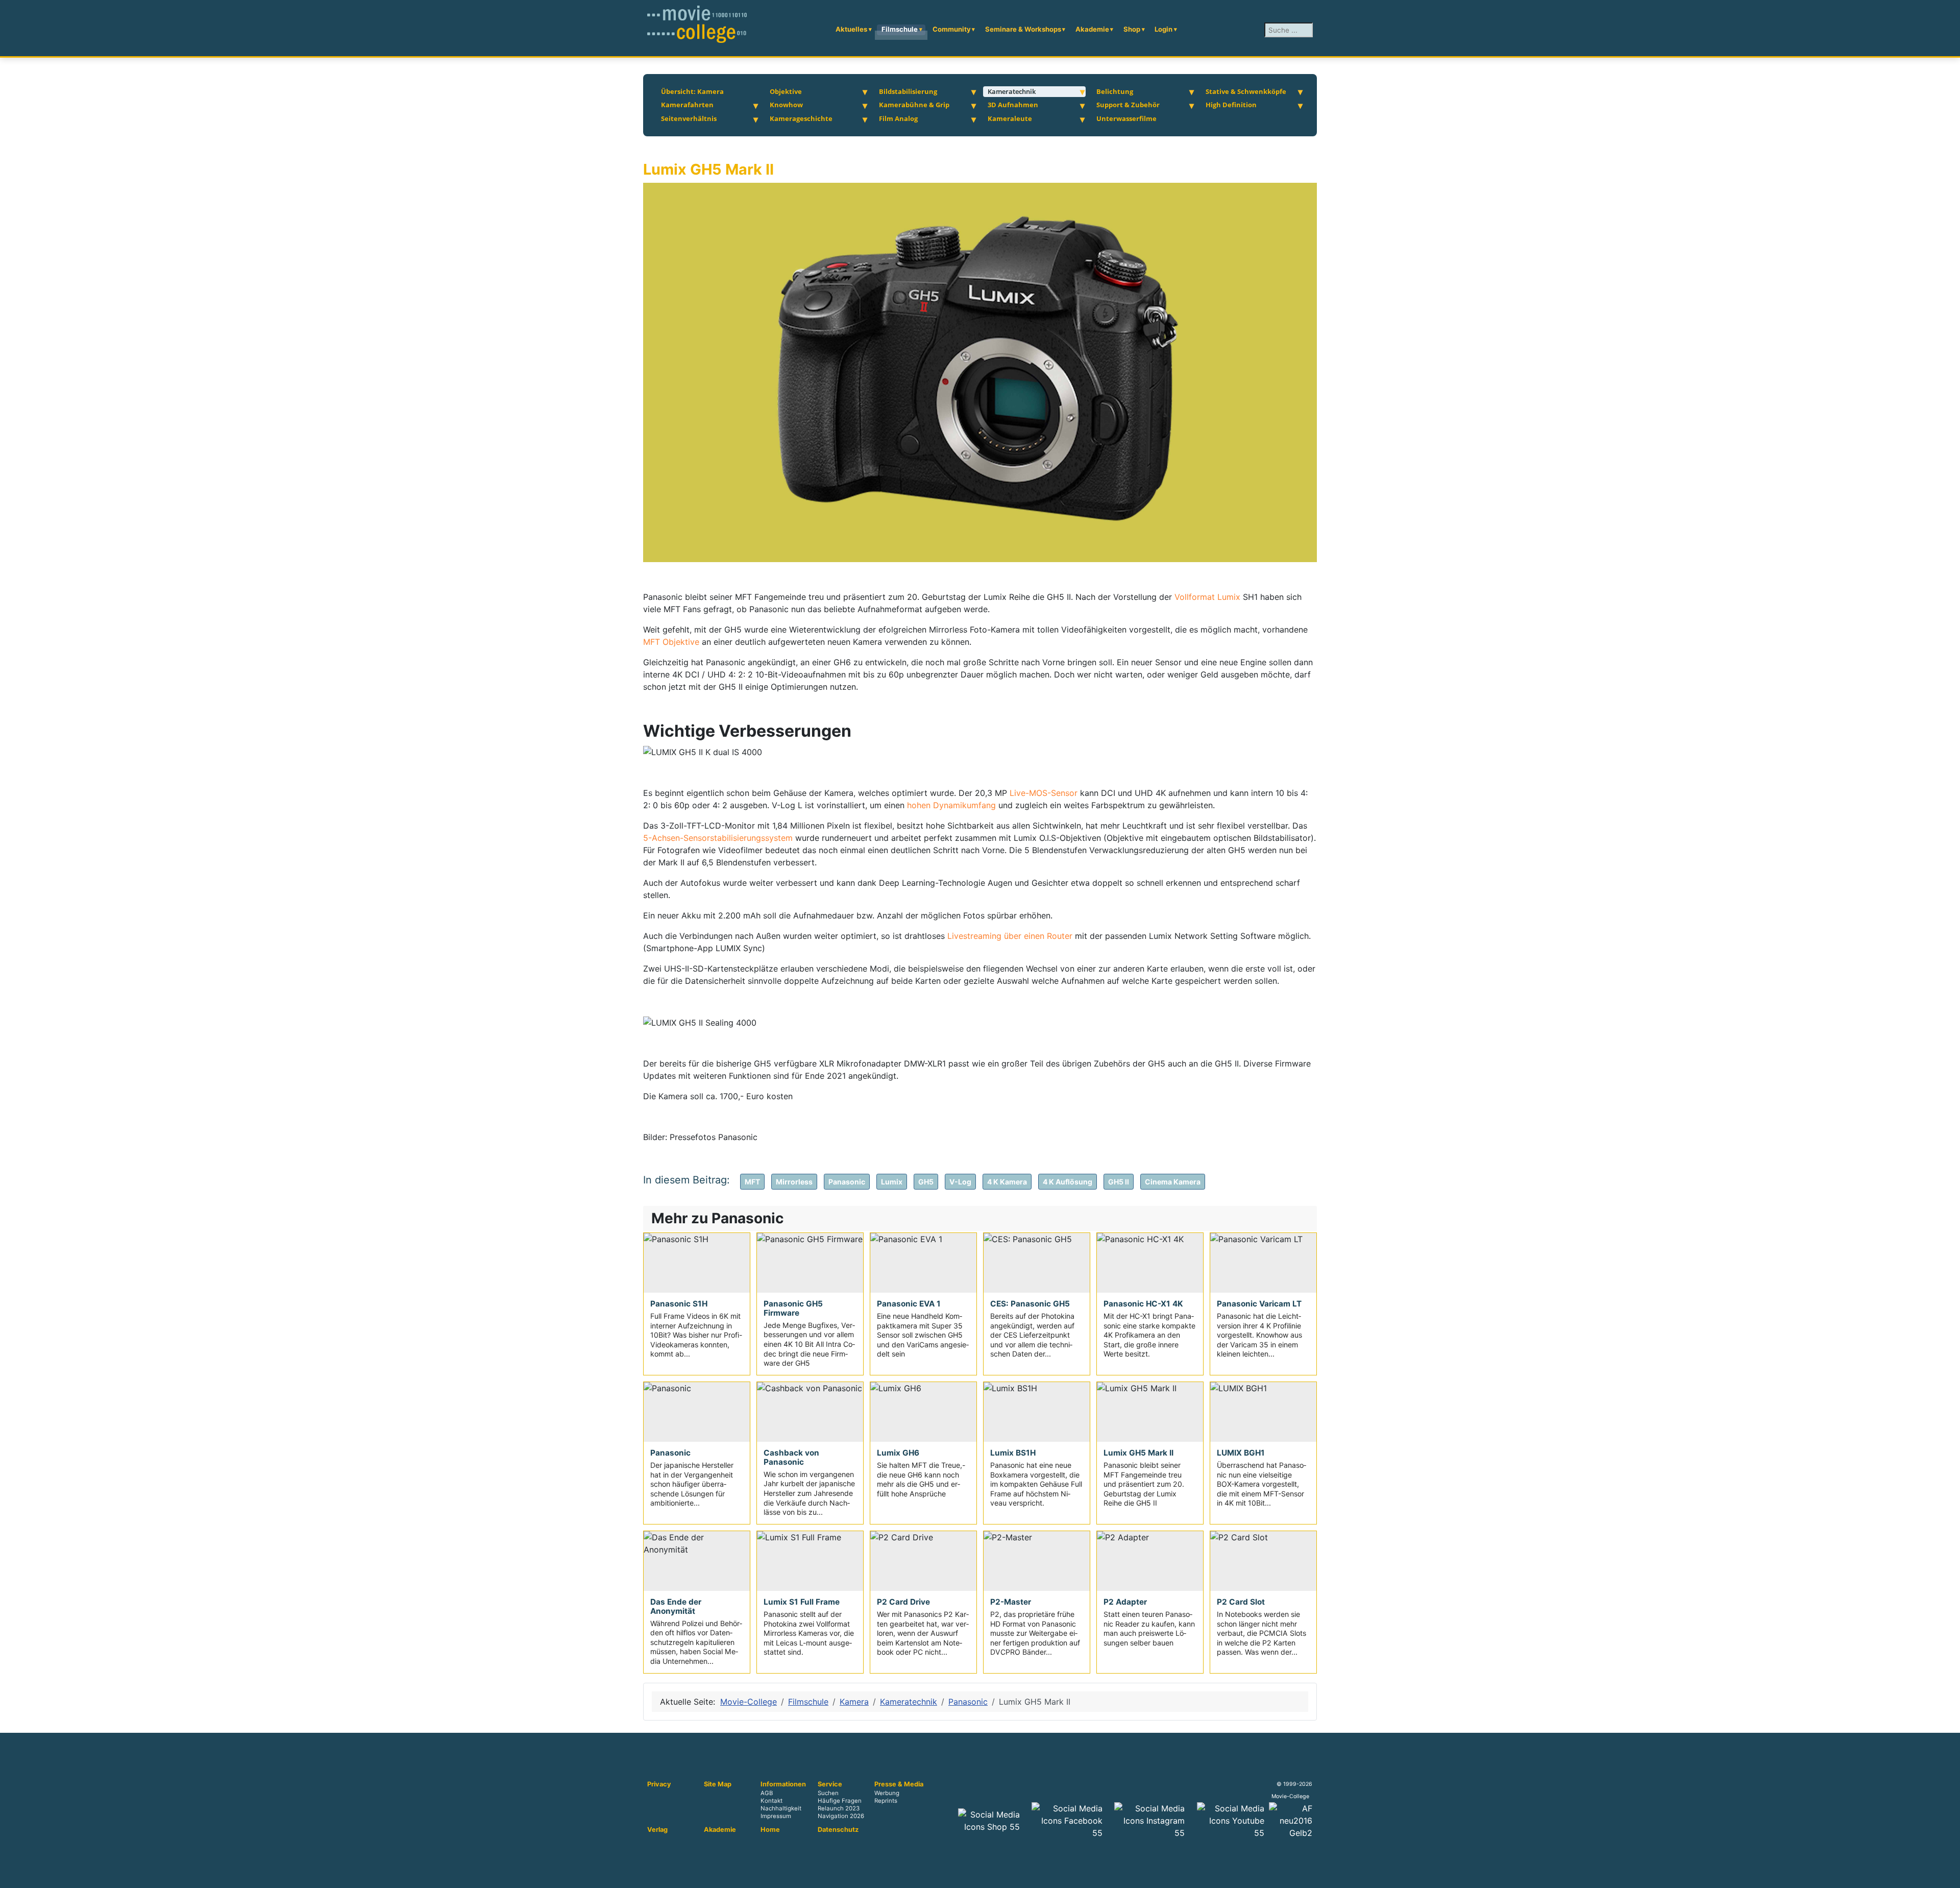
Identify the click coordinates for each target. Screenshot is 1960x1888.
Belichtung (1115, 91)
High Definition (1231, 105)
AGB (767, 1793)
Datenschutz (838, 1830)
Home (770, 1830)
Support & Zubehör (1128, 105)
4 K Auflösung (1068, 1182)
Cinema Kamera (1173, 1182)
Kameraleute (1010, 118)
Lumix (892, 1182)
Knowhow (786, 105)
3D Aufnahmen (1013, 105)
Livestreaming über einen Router (1010, 936)
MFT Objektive (671, 642)
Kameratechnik (1012, 91)
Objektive (786, 91)
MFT (752, 1182)
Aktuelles (851, 29)
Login (1163, 29)
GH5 (926, 1182)
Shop (1132, 29)
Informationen (783, 1784)
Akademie (1092, 29)
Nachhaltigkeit (781, 1809)
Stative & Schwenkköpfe (1246, 91)
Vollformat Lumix (1207, 597)
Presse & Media (899, 1784)
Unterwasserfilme (1126, 118)
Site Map (718, 1784)
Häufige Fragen (840, 1801)
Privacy (659, 1784)
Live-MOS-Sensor (1045, 793)
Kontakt (771, 1801)
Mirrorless (794, 1182)
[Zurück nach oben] (1947, 1875)
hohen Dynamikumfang (951, 805)
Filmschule (900, 29)
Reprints (886, 1801)
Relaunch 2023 (839, 1809)
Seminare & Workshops (1023, 29)
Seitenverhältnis (689, 118)
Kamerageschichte (801, 118)
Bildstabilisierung (908, 91)
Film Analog (898, 118)
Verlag (657, 1830)
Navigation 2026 (841, 1817)
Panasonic (847, 1182)
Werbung (887, 1793)
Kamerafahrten (687, 105)
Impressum (776, 1817)
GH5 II (1119, 1182)
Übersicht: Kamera (692, 91)
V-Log (960, 1182)
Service (830, 1784)
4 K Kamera (1007, 1182)
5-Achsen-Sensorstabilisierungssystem (718, 838)
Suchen (828, 1793)
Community (952, 29)
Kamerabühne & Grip (914, 105)
